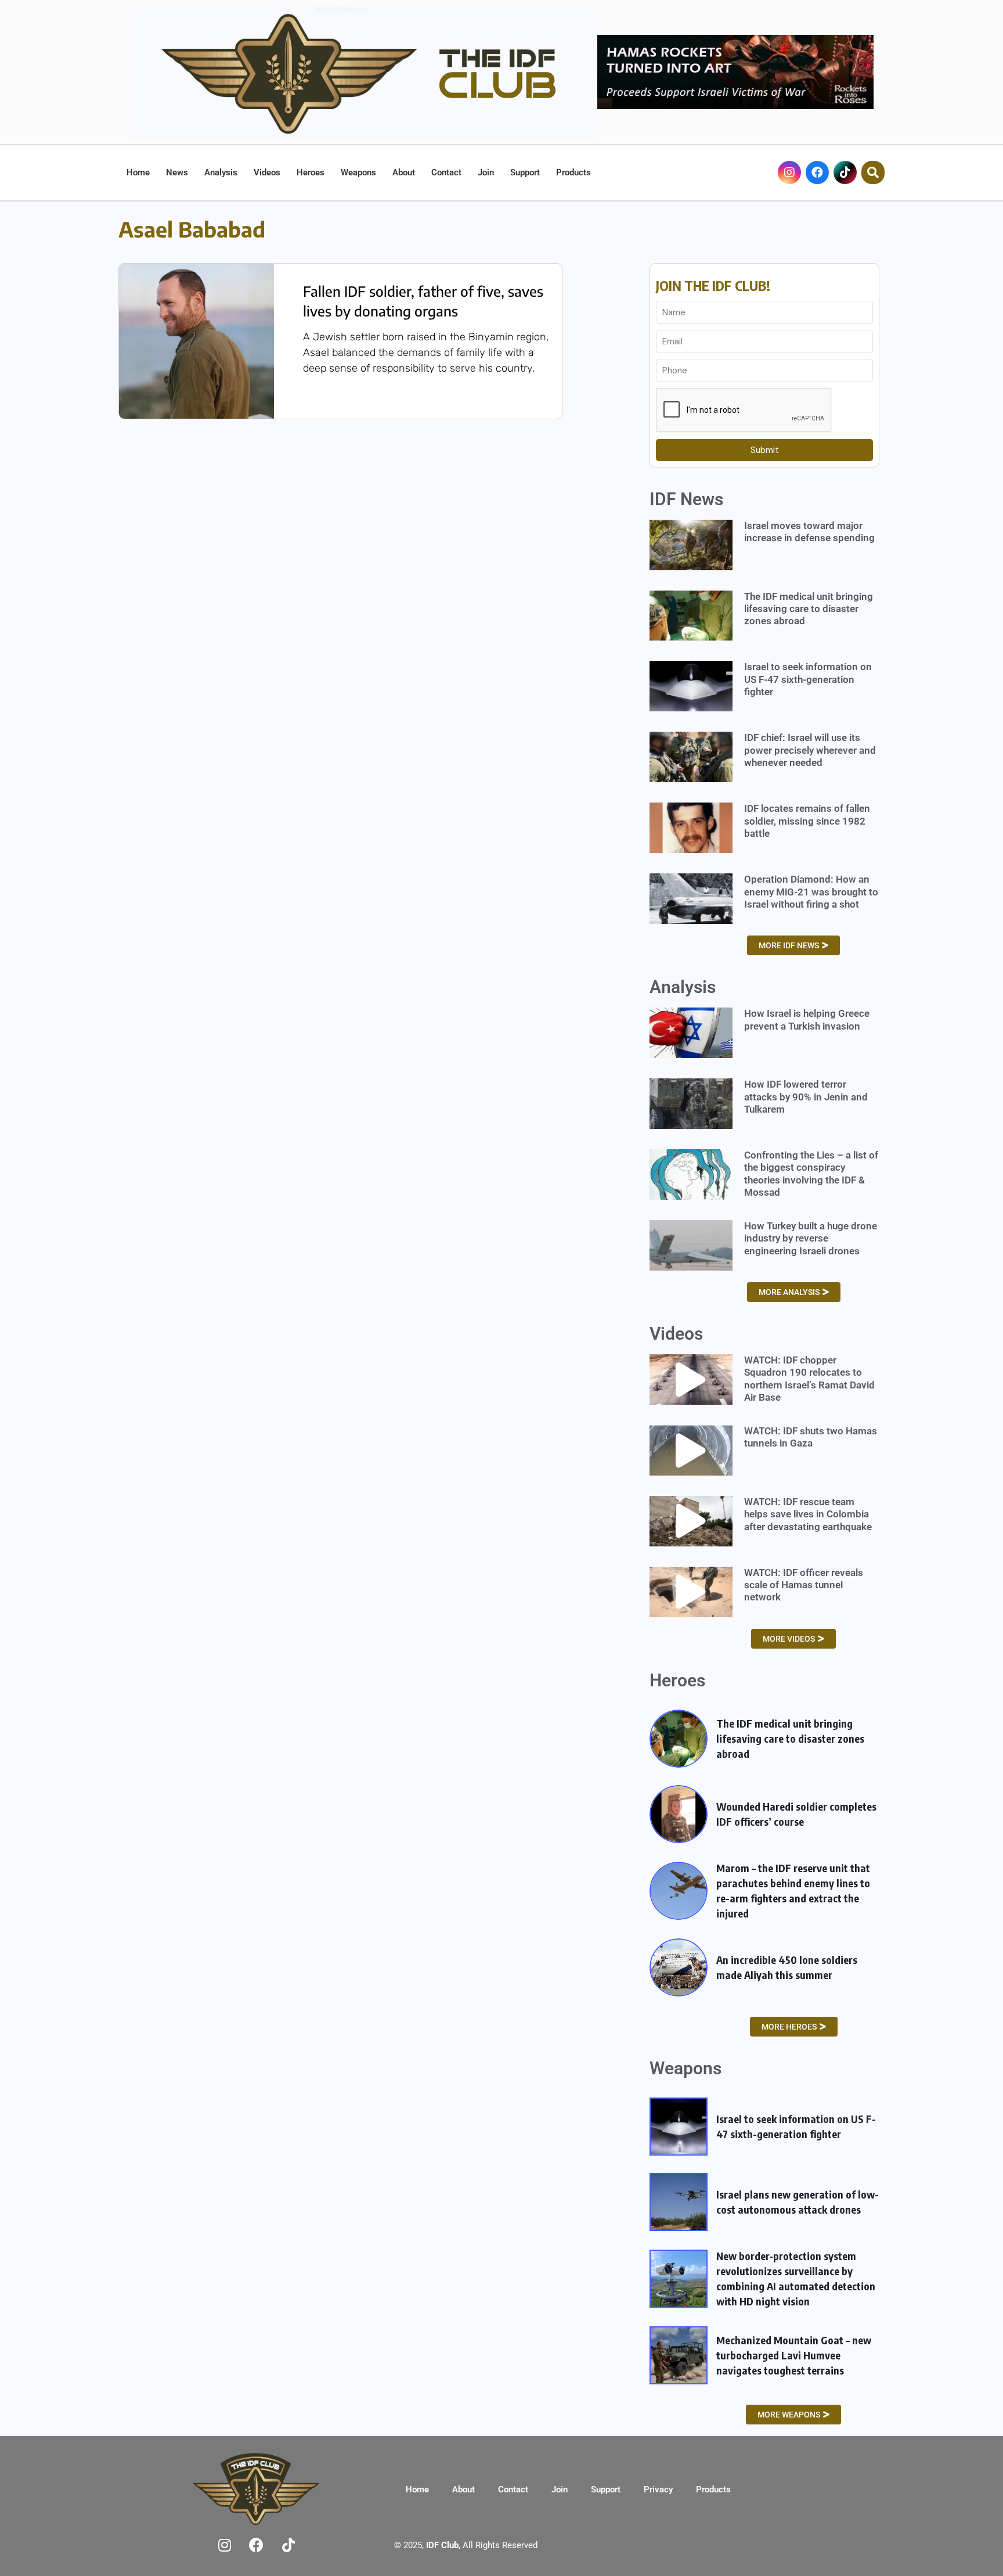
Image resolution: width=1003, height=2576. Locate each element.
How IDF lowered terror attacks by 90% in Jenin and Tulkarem (806, 1097)
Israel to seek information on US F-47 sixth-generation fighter (808, 679)
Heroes (311, 172)
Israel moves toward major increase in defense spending (809, 532)
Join (486, 172)
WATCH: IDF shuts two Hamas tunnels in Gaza (811, 1437)
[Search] (873, 172)
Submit (765, 450)
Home (138, 172)
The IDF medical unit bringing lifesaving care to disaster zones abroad (809, 609)
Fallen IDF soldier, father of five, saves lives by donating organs (423, 301)
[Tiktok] (845, 172)
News (177, 172)
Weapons (358, 172)
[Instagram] (789, 172)
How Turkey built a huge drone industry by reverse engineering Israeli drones (811, 1238)
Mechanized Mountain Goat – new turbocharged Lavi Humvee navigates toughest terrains (794, 2355)
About (404, 172)
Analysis (221, 172)
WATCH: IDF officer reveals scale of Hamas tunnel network (804, 1585)
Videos (267, 172)
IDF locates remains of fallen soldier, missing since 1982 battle (807, 821)
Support (525, 172)
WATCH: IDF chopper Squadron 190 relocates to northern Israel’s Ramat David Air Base (809, 1379)
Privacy (658, 2489)
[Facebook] (817, 172)
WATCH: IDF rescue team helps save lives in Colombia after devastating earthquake (808, 1514)
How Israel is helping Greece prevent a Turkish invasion (807, 1019)
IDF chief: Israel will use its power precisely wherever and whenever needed (810, 750)
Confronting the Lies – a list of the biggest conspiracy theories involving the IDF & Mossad (811, 1174)
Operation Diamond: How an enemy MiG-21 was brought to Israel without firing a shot (811, 892)
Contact (446, 172)
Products (573, 172)
